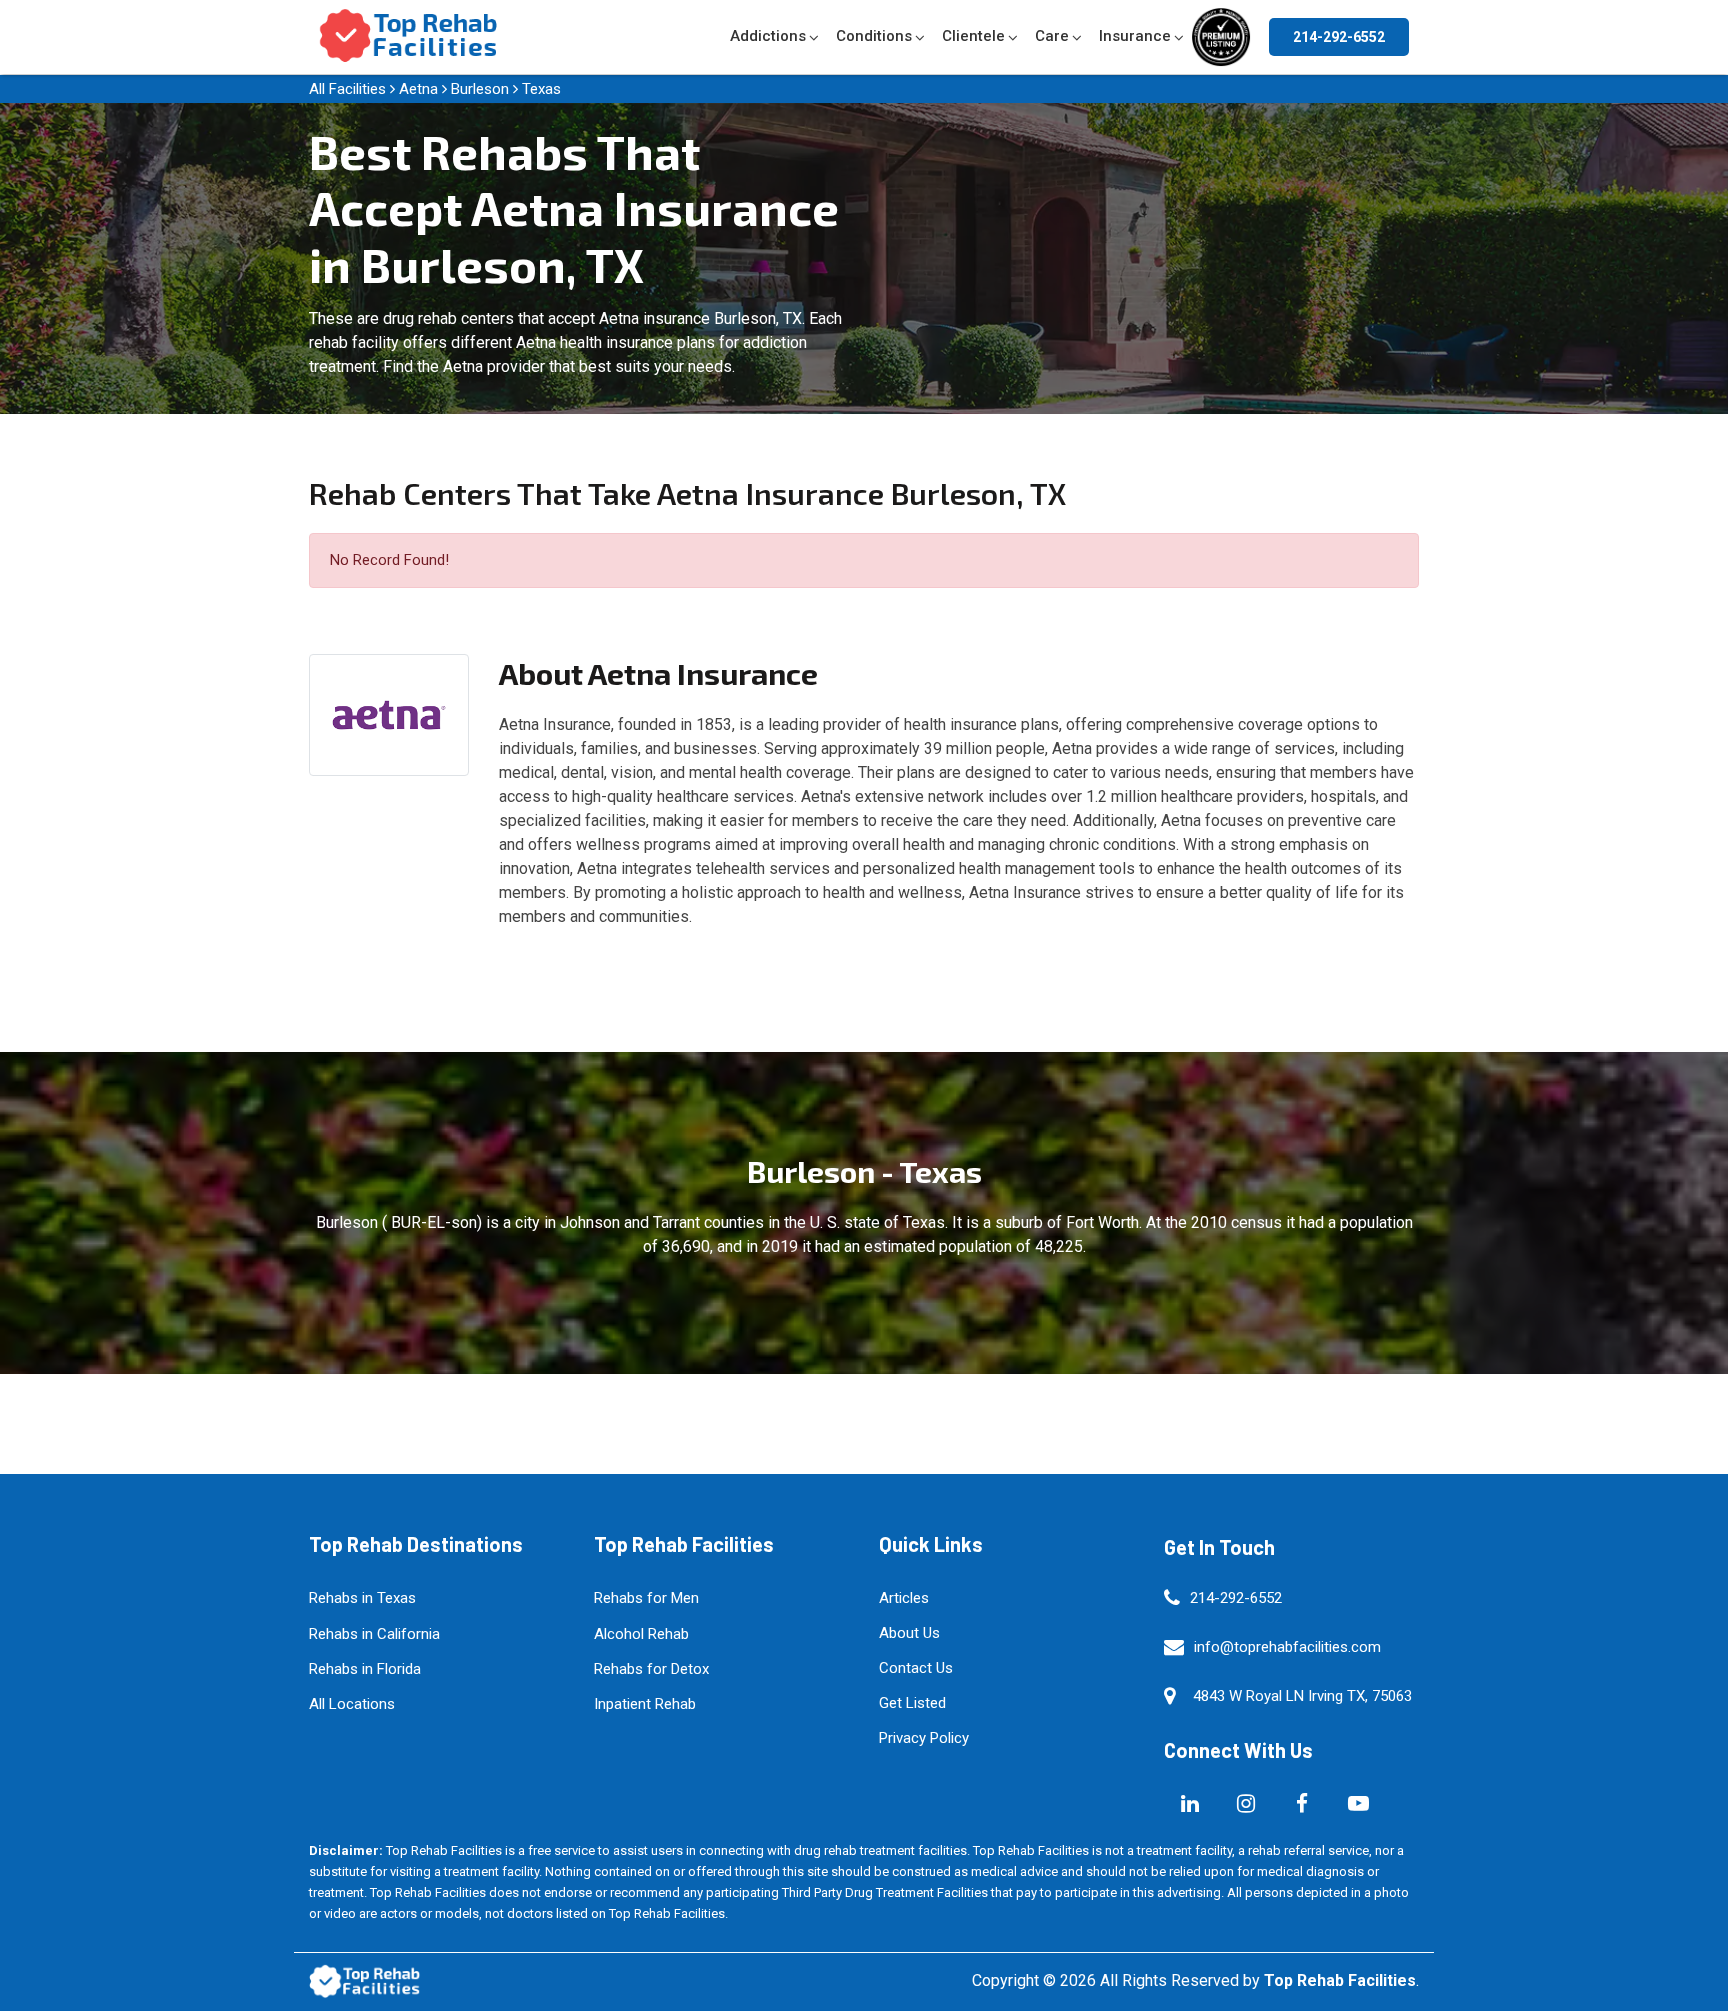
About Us (909, 1633)
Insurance (1135, 36)
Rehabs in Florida (365, 1669)
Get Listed (912, 1703)
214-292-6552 (1339, 37)
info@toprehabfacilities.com (1287, 1647)
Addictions (768, 36)
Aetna (418, 89)
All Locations (352, 1704)
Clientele (973, 36)
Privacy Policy (924, 1738)
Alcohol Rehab (641, 1634)
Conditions (874, 36)
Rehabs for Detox (651, 1669)
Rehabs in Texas (362, 1598)
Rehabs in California (374, 1634)
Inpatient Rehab (645, 1704)
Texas (541, 89)
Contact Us (916, 1668)
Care (1052, 36)
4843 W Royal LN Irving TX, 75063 (1302, 1696)
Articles (904, 1598)
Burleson (480, 89)
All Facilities (347, 89)
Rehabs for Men (646, 1598)
